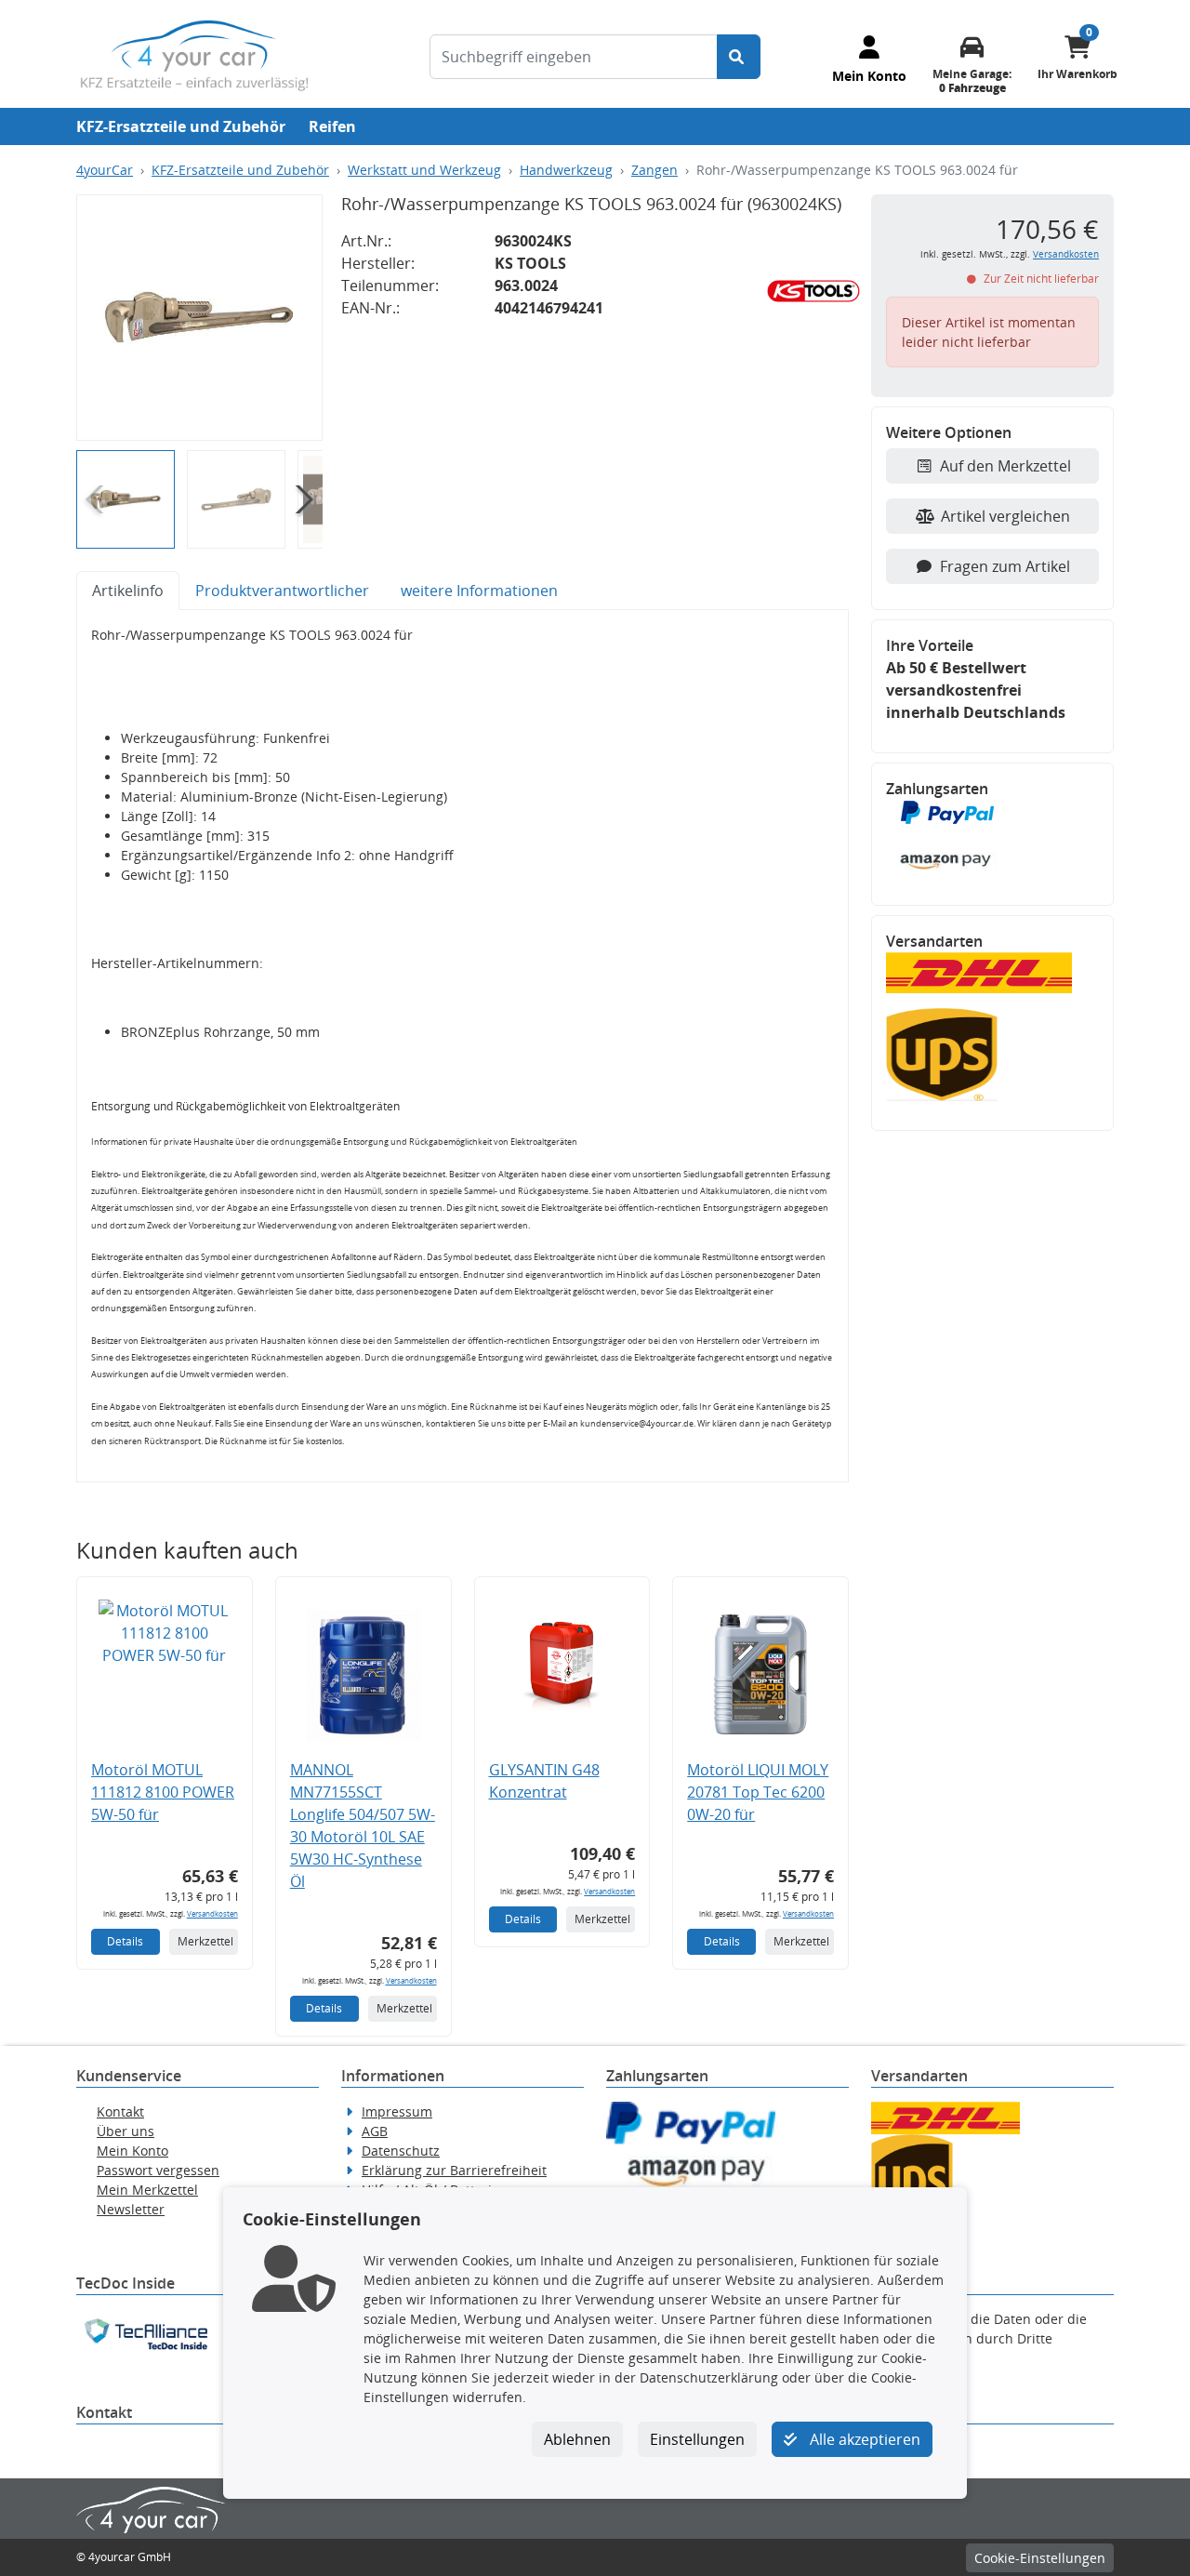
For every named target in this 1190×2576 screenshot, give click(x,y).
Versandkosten (212, 1913)
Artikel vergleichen (1005, 516)
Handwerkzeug (566, 170)
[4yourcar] (194, 54)
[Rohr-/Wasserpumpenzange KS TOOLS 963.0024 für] (199, 318)
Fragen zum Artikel (1005, 566)
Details (125, 1941)
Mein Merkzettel (147, 2190)
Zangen (654, 170)
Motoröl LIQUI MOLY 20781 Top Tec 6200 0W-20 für (758, 1792)
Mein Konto (132, 2151)
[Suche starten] (739, 57)
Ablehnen (577, 2439)
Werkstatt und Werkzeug (424, 170)
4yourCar (105, 170)
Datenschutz (401, 2151)
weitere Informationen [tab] (479, 591)
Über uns (126, 2131)
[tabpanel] (463, 1046)
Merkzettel (205, 1941)
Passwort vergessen (158, 2170)
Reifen (332, 126)
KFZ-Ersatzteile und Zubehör (181, 126)
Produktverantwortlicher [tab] (282, 591)
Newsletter (131, 2209)
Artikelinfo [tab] (128, 591)
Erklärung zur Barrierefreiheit (454, 2170)
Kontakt (120, 2111)
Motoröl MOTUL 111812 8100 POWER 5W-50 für (163, 1792)
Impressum (397, 2111)
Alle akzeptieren (863, 2439)
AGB (375, 2131)
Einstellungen (697, 2439)
